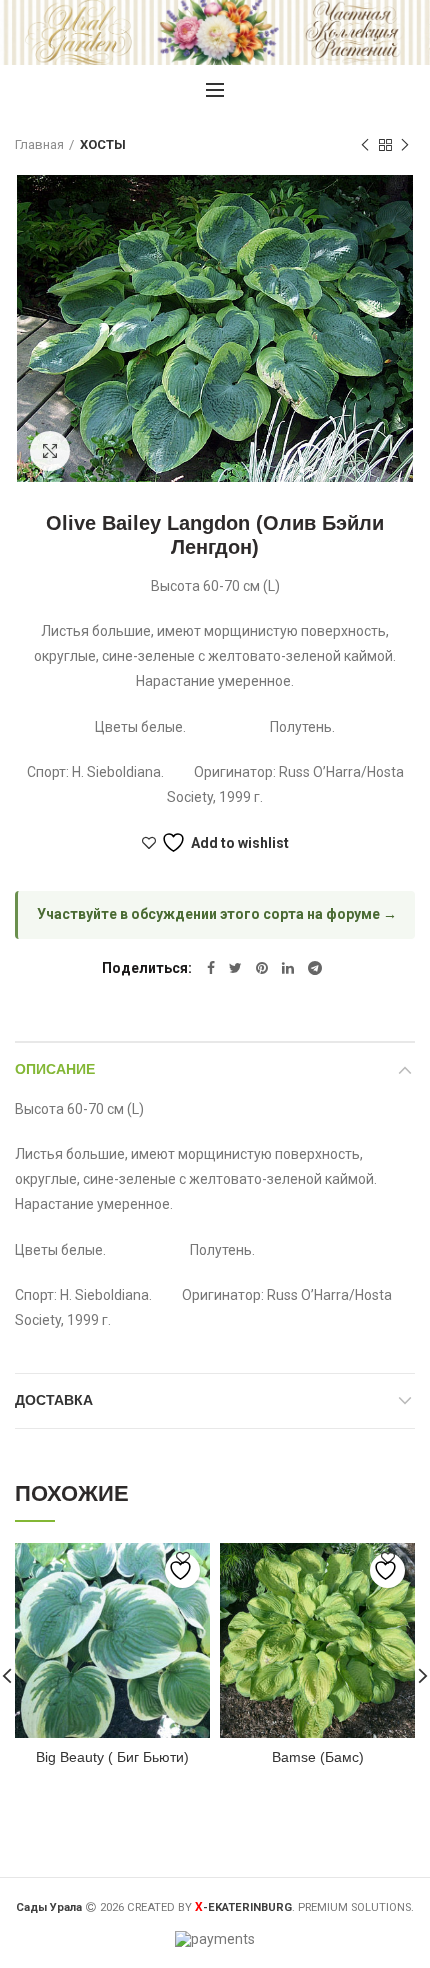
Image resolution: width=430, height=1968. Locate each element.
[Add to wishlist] (182, 1570)
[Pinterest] (262, 968)
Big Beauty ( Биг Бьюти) (112, 1757)
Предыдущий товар (365, 145)
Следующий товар (405, 145)
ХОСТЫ (103, 144)
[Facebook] (211, 968)
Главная (39, 144)
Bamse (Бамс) (318, 1757)
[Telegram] (315, 968)
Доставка (54, 1400)
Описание (55, 1069)
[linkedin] (288, 968)
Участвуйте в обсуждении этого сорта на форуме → (217, 914)
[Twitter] (235, 968)
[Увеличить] (50, 451)
